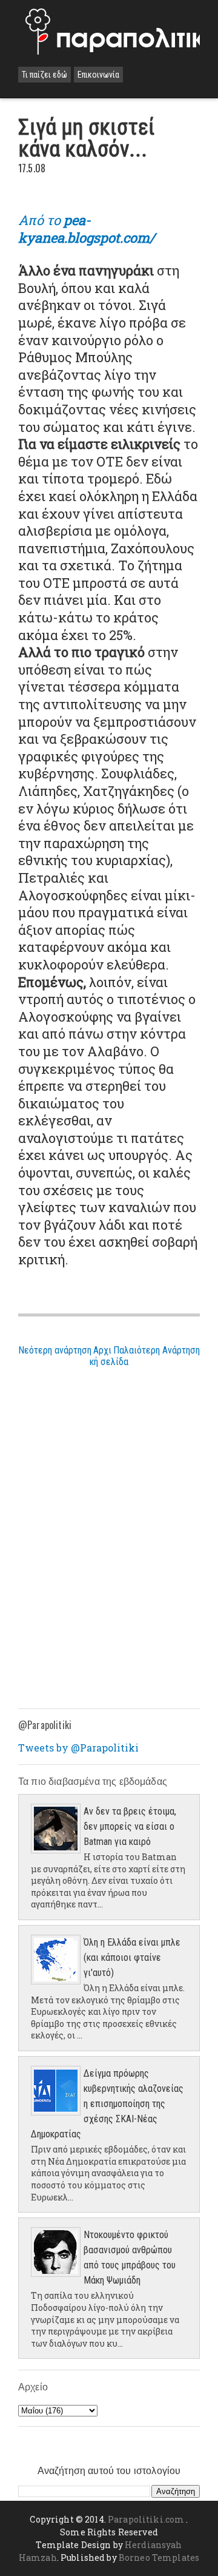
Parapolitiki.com (146, 2519)
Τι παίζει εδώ (45, 75)
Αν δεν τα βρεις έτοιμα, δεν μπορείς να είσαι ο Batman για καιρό (130, 1826)
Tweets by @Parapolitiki (78, 1748)
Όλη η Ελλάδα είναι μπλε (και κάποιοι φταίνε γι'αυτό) (132, 1957)
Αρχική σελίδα (109, 1356)
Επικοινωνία (98, 75)
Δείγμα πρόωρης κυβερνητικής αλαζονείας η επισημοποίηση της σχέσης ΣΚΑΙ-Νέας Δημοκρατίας (107, 2104)
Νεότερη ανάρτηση (55, 1350)
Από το (87, 229)
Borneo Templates (159, 2557)
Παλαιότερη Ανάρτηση (157, 1350)
